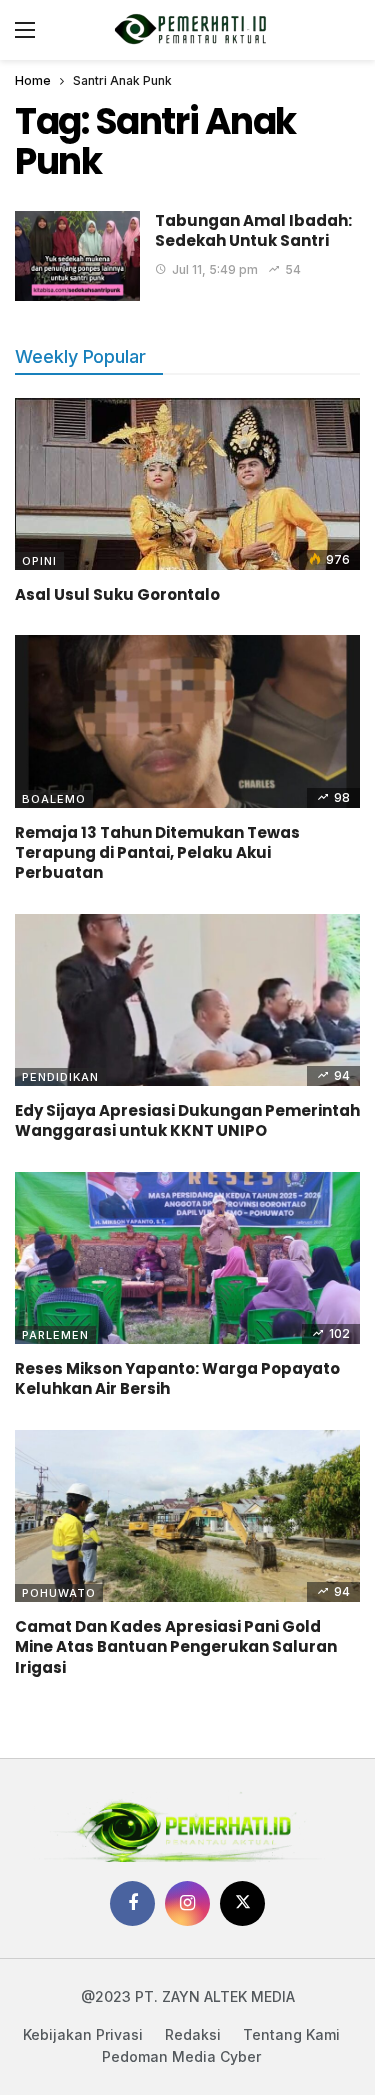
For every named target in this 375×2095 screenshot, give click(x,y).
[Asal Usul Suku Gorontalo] (187, 484)
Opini (39, 561)
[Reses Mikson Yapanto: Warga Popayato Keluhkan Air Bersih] (187, 1258)
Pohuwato (59, 1593)
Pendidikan (60, 1077)
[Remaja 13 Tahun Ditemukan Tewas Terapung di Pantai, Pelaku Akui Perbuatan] (187, 721)
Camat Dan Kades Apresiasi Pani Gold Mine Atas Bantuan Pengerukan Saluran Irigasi (176, 1647)
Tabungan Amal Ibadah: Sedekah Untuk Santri (253, 230)
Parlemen (55, 1335)
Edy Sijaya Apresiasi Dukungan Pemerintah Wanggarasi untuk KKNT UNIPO (187, 1120)
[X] (242, 1903)
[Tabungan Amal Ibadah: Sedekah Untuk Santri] (77, 255)
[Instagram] (187, 1903)
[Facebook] (132, 1903)
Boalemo (54, 799)
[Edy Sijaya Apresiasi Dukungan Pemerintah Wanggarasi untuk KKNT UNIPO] (187, 1000)
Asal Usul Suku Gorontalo (117, 594)
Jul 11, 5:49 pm (215, 269)
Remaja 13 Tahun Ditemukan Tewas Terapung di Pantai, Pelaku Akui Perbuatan (157, 853)
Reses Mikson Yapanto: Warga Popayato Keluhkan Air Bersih (177, 1378)
